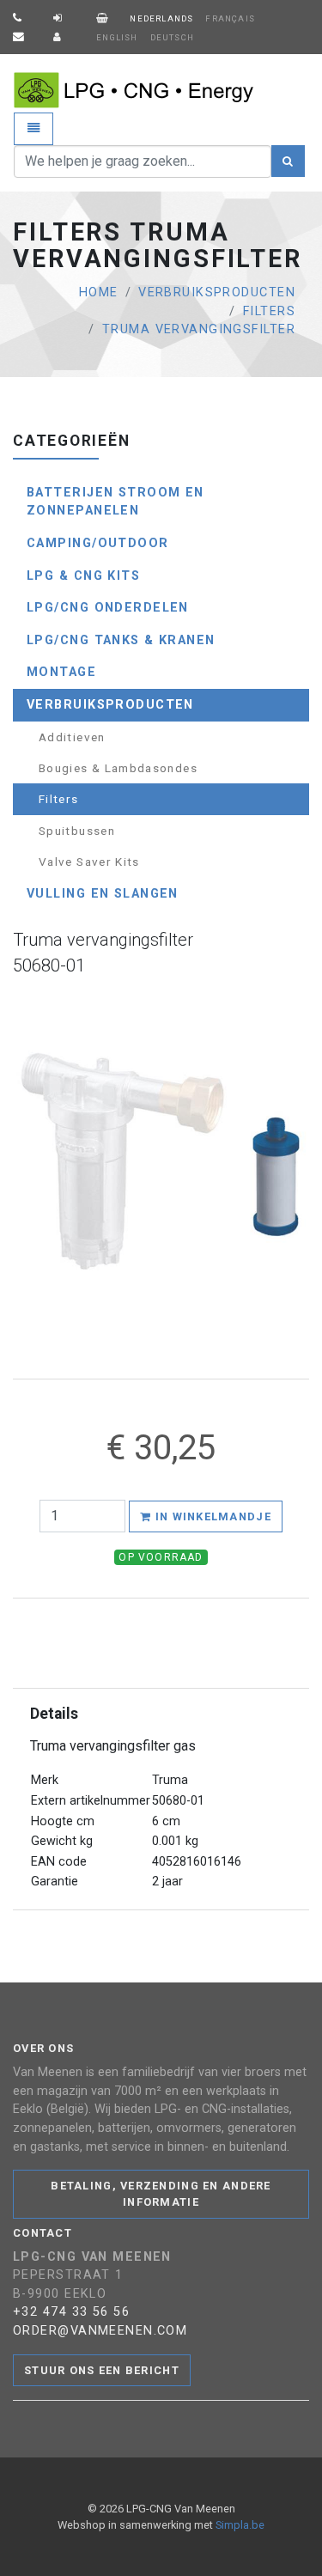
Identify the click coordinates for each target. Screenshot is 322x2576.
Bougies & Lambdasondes (118, 768)
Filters (269, 311)
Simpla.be (240, 2525)
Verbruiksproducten (217, 292)
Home (99, 292)
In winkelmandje (211, 1516)
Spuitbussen (77, 831)
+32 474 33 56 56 (71, 2312)
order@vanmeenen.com (100, 2331)
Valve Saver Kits (89, 862)
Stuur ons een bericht (102, 2370)
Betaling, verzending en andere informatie (161, 2194)
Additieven (72, 737)
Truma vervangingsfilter (199, 329)
